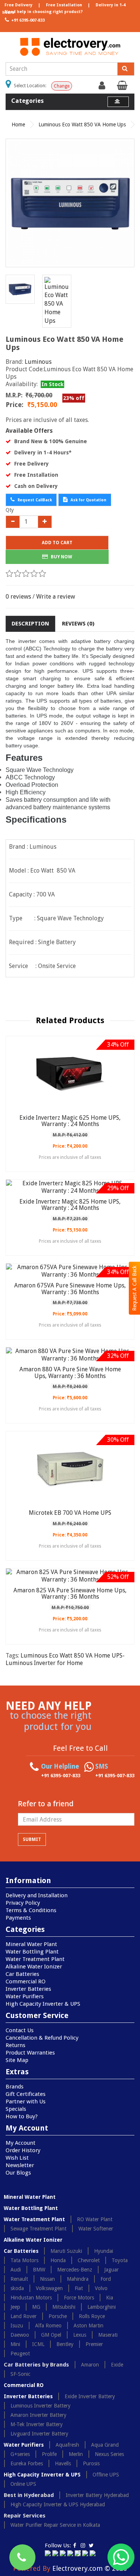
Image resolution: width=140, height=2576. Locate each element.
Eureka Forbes (27, 2463)
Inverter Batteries (28, 1989)
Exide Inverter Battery (90, 2396)
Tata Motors (24, 2260)
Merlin (76, 2454)
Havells (63, 2463)
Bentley (65, 2344)
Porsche (58, 2316)
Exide (117, 2365)
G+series (20, 2454)
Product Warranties (30, 2053)
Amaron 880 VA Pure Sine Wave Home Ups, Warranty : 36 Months (70, 1373)
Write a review (56, 597)
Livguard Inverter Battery (39, 2434)
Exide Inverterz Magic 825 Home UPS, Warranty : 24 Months (70, 1205)
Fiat (79, 2288)
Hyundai (104, 2251)
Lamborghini (102, 2307)
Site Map (17, 2060)
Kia (110, 2298)
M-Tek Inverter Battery (37, 2424)
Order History (23, 2150)
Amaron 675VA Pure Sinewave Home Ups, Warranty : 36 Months (70, 1289)
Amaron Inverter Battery (38, 2415)
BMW (39, 2270)
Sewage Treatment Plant (38, 2229)
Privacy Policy (23, 1903)
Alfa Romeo (48, 2326)
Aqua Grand (105, 2445)
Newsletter (20, 2165)
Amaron (90, 2365)
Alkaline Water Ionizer (34, 1967)
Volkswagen (49, 2288)
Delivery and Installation (37, 1895)
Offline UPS (106, 2475)
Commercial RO (26, 1981)
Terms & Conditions (31, 1910)
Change (62, 86)
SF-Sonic (20, 2374)
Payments (18, 1918)
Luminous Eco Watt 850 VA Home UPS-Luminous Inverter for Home (65, 1659)
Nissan (47, 2279)
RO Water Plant (95, 2219)
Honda (58, 2260)
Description (30, 624)
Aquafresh (67, 2445)
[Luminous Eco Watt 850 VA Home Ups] (70, 203)
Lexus (80, 2335)
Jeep (15, 2307)
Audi (16, 2270)
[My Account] (103, 87)
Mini (15, 2344)
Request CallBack (34, 500)
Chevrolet (89, 2260)
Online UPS (23, 2484)
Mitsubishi (64, 2307)
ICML (38, 2344)
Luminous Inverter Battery (41, 2406)
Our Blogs (18, 2173)
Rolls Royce (92, 2316)
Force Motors (79, 2298)
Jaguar (111, 2270)
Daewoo (20, 2335)
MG (36, 2307)
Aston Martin (88, 2326)
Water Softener (96, 2229)
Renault (19, 2279)
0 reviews (18, 597)
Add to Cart (57, 543)
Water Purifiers (25, 1996)
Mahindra (78, 2279)
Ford (106, 2279)
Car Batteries (22, 1974)
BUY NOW (61, 557)
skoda (17, 2288)
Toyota (120, 2260)
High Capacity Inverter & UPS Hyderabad (58, 2504)
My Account (21, 2143)
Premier (94, 2344)
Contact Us (20, 2030)
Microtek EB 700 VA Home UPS (70, 1513)
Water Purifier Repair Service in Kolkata (55, 2525)
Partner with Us (26, 2102)
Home (18, 124)
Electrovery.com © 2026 (90, 2568)
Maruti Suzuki (66, 2251)
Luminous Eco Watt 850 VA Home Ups (82, 124)
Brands (15, 2087)
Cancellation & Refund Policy (42, 2038)
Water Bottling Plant (32, 1952)
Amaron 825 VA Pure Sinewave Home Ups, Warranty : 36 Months (70, 1594)
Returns (15, 2045)
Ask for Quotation (88, 500)
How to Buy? (22, 2116)
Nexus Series (109, 2454)
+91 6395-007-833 (27, 20)
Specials (16, 2109)
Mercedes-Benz (75, 2270)
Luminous (38, 362)
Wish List (17, 2158)
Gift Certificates (26, 2094)
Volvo (101, 2288)
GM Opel (51, 2335)
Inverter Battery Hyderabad (97, 2495)
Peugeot (20, 2353)
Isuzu (17, 2326)
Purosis (91, 2463)
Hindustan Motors (31, 2298)
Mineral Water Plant (31, 1944)
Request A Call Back (134, 1288)
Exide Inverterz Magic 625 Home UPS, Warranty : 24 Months (70, 1121)
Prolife (49, 2454)
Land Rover (24, 2316)
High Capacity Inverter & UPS (43, 2004)
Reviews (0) (78, 624)
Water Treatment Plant (35, 1959)
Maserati (108, 2335)
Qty (10, 510)
